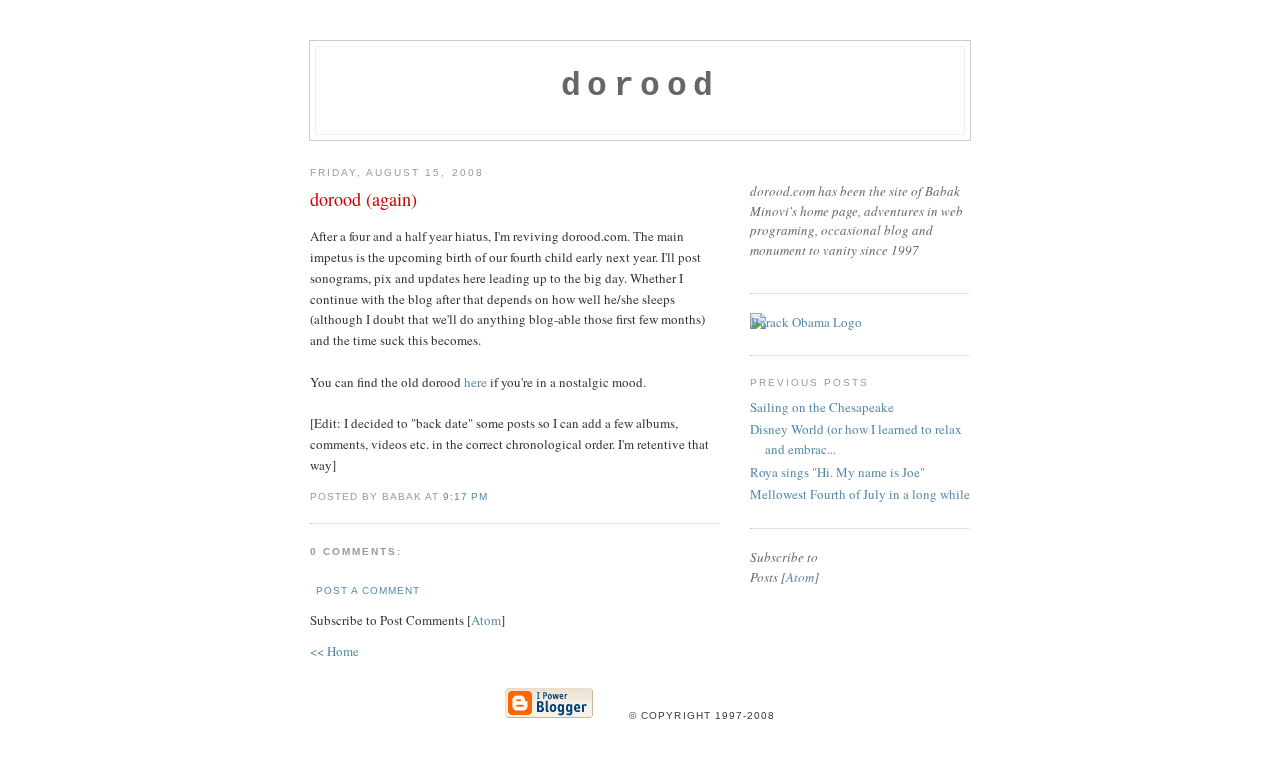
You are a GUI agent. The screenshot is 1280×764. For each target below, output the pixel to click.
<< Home (334, 651)
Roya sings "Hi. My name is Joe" (837, 472)
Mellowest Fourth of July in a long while (860, 494)
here (475, 382)
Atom (486, 620)
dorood (640, 86)
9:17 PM (465, 496)
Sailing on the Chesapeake (822, 407)
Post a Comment (368, 590)
